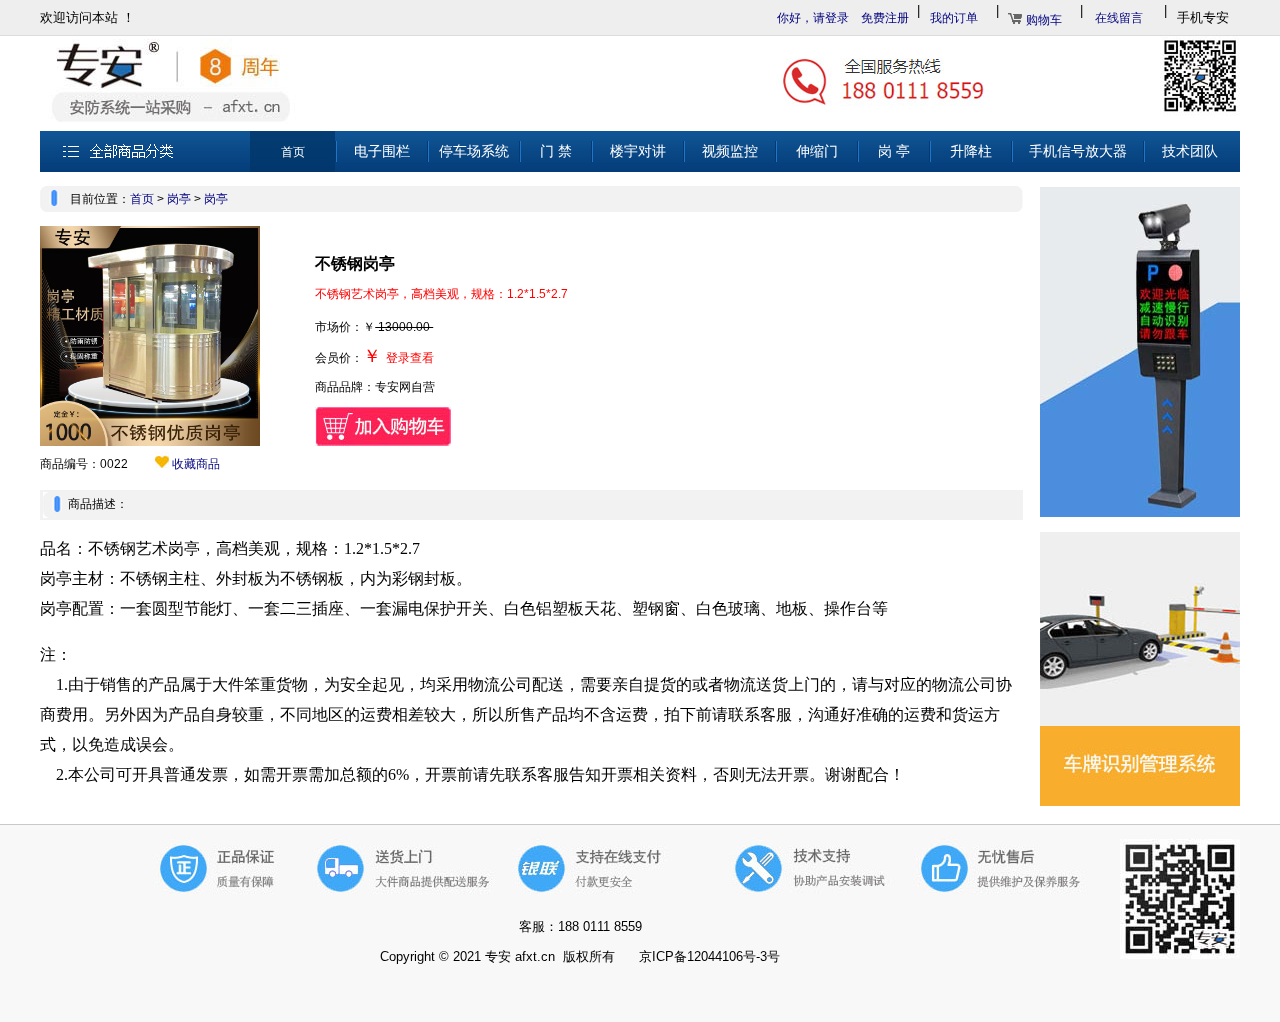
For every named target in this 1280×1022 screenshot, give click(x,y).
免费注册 (885, 18)
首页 (142, 199)
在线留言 (1119, 18)
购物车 (1044, 20)
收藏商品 (194, 464)
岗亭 (179, 199)
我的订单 (954, 18)
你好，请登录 (813, 18)
